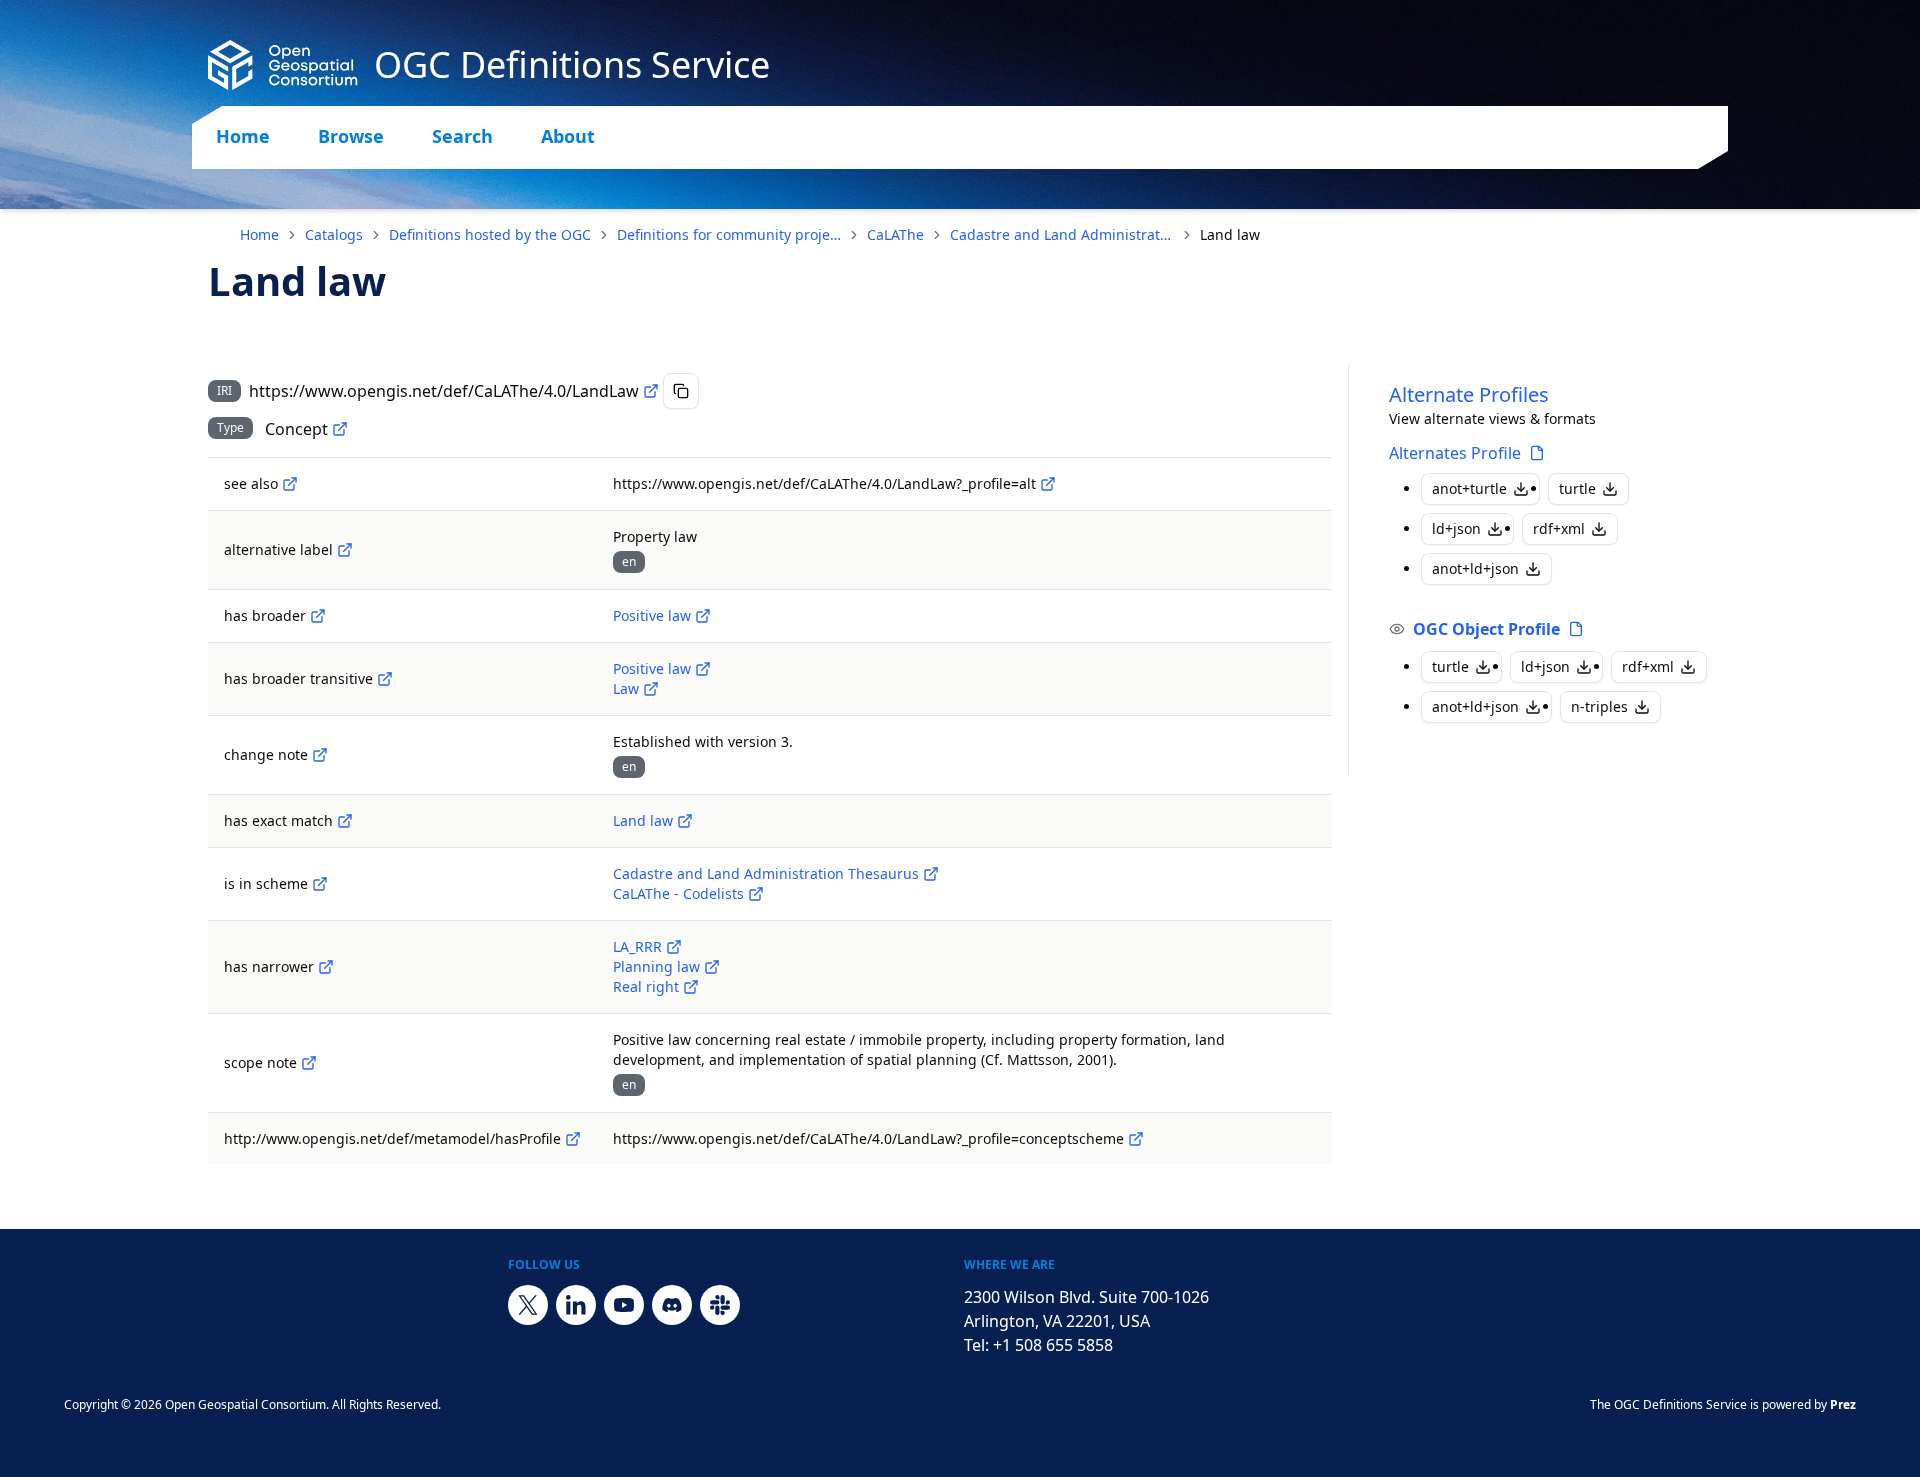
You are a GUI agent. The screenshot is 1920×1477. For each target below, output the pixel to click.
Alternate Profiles (1469, 394)
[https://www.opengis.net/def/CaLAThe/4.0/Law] (651, 689)
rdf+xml (1559, 528)
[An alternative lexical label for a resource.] (345, 550)
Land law (643, 820)
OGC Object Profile (1486, 629)
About (568, 136)
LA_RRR (637, 946)
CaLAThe (895, 234)
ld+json (1456, 528)
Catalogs (334, 234)
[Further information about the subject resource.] (290, 484)
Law (626, 688)
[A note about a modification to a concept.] (320, 755)
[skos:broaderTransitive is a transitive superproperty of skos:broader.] (385, 679)
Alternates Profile (1455, 453)
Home (243, 136)
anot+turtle (1469, 488)
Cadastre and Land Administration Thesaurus (1062, 234)
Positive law (652, 615)
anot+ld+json (1475, 568)
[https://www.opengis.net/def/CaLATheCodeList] (756, 894)
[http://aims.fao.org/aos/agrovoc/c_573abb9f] (685, 821)
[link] (1230, 235)
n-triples (1599, 706)
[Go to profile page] (1537, 453)
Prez (1843, 1404)
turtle (1577, 488)
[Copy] (681, 391)
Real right (646, 986)
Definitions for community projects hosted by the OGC (729, 234)
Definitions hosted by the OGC (490, 234)
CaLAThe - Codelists (678, 893)
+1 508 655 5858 (1053, 1345)
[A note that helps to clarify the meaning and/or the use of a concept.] (309, 1063)
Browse (351, 136)
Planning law (656, 966)
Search (462, 136)
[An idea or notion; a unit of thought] (340, 429)
